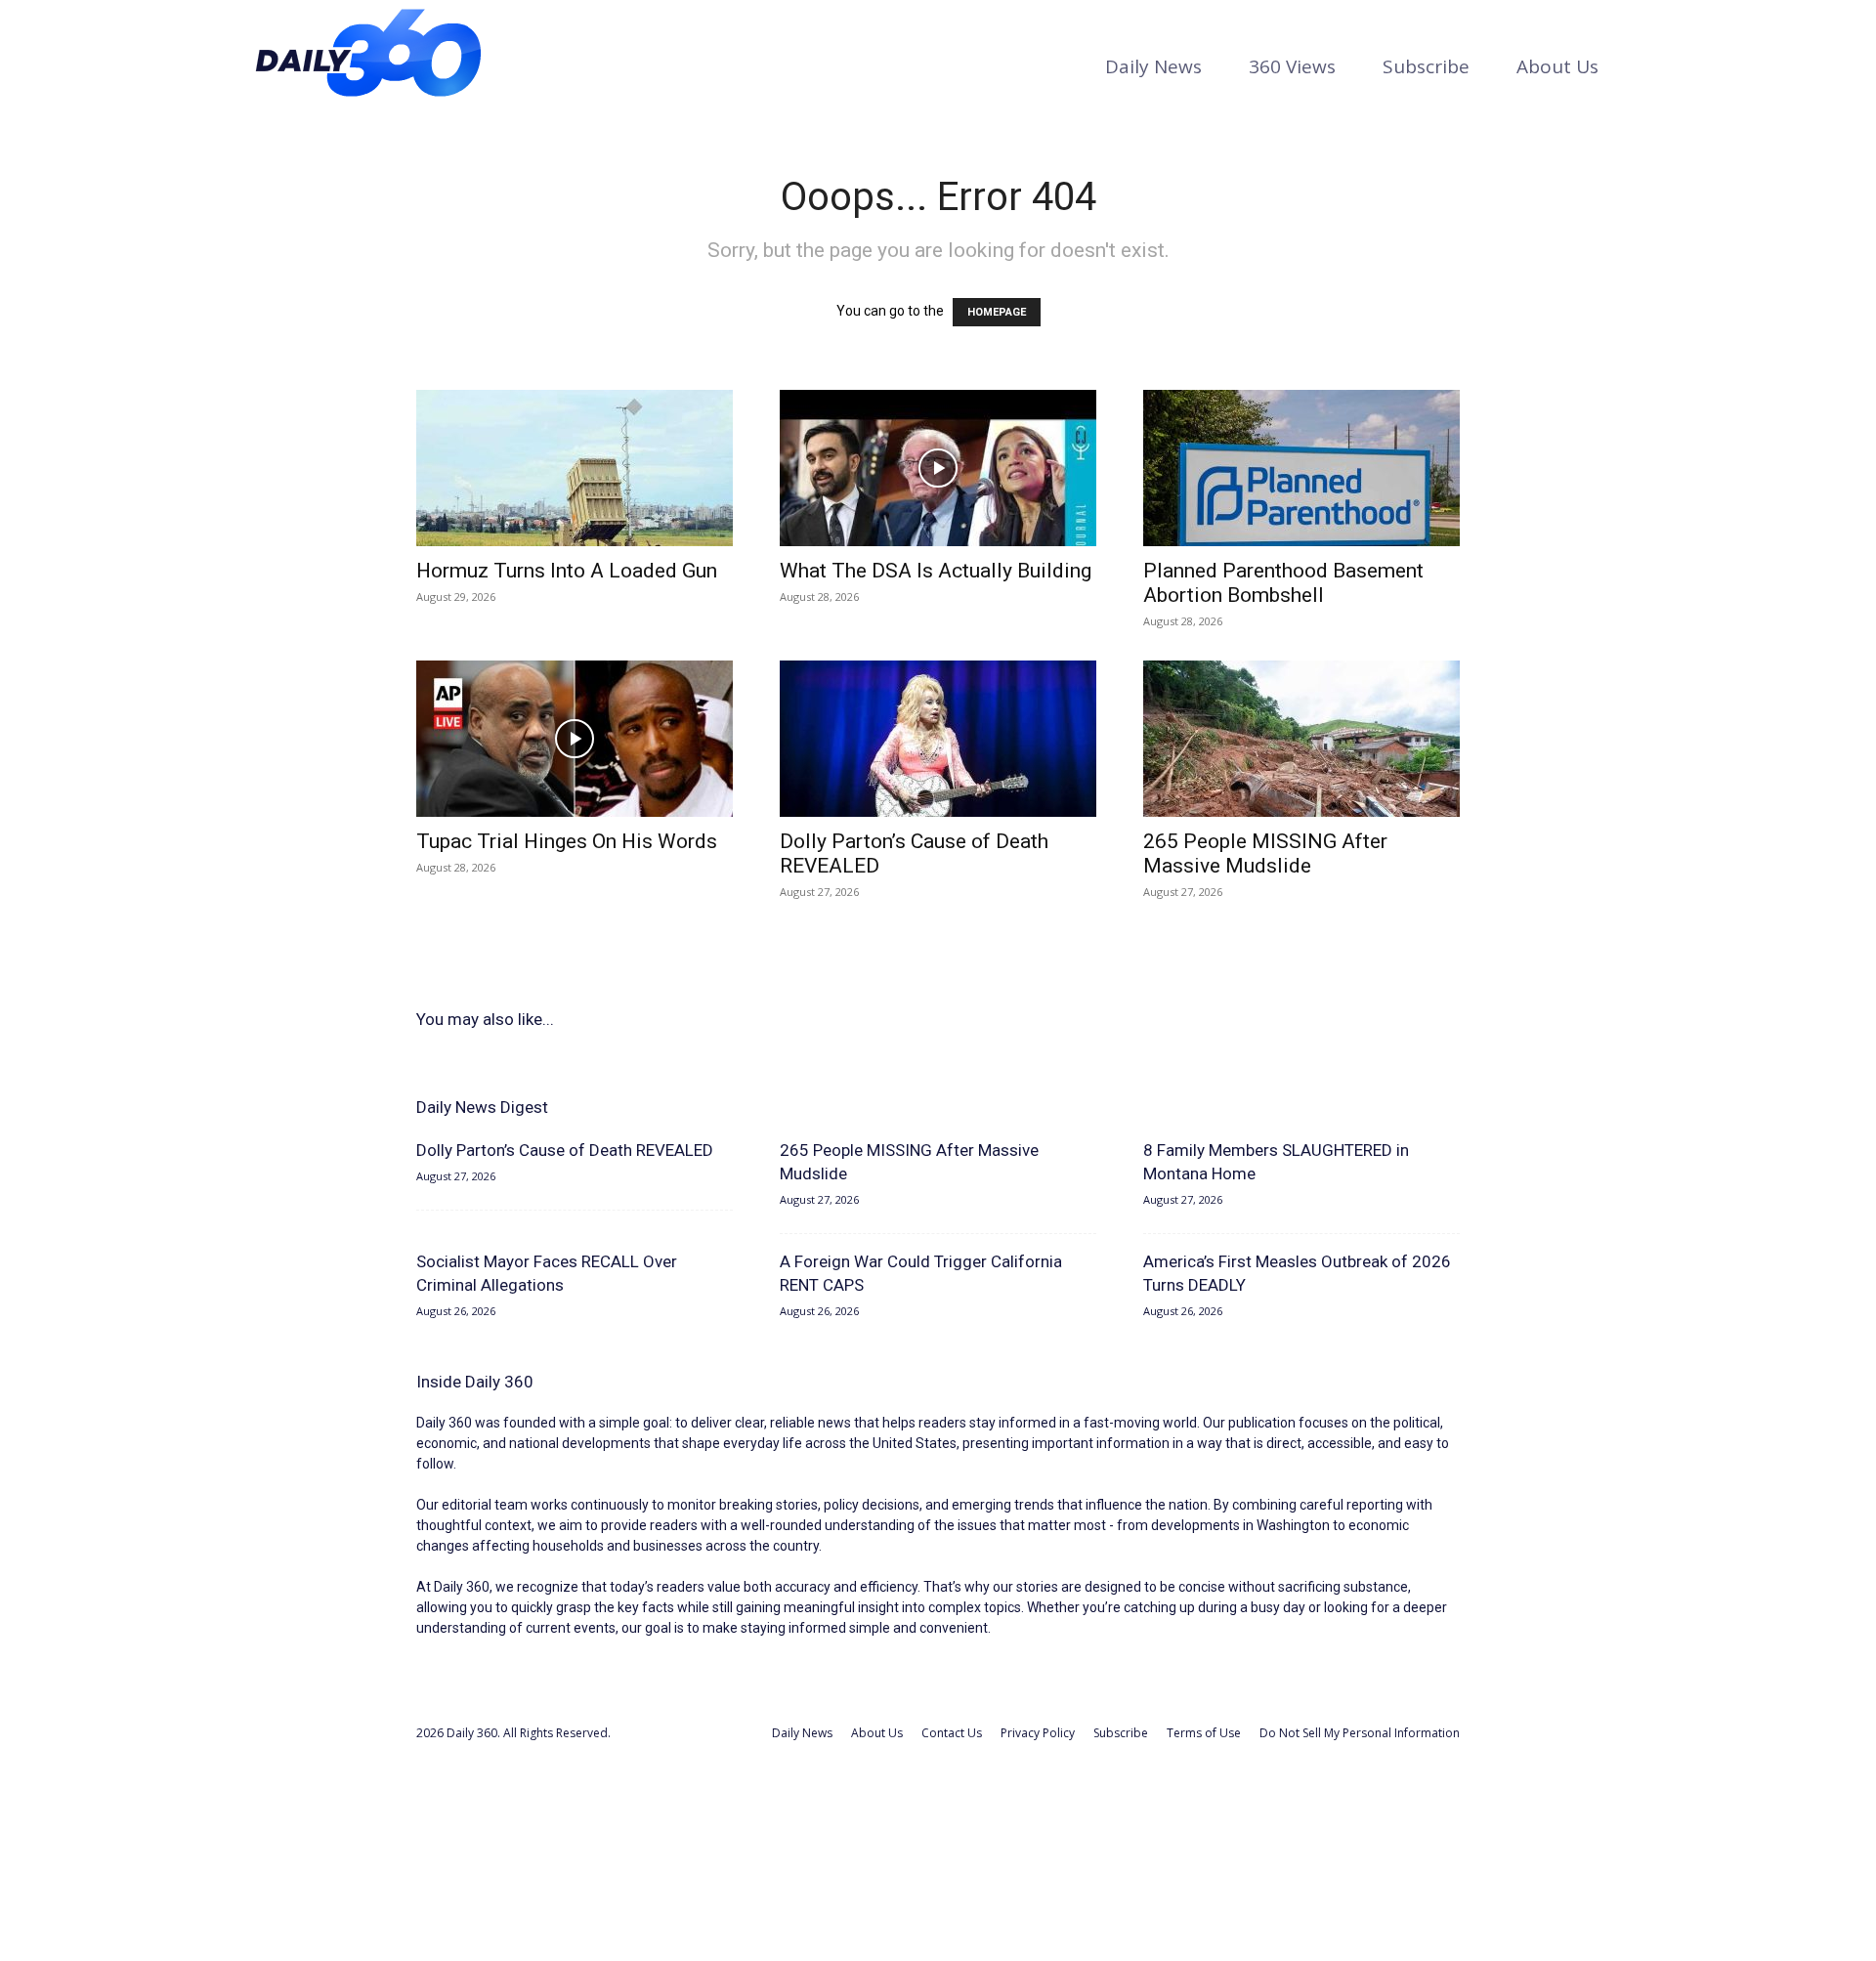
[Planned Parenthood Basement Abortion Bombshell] (1301, 468)
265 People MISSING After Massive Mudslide (1265, 853)
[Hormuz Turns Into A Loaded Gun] (575, 468)
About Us (1557, 66)
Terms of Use (1204, 1733)
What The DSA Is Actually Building (936, 571)
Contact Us (952, 1733)
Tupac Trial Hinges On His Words (567, 841)
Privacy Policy (1038, 1733)
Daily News (1153, 66)
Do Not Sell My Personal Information (1360, 1733)
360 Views (1292, 66)
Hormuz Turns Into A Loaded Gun (567, 571)
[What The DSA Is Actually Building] (938, 468)
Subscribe (1426, 66)
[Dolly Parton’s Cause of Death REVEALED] (938, 739)
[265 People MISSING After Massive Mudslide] (1301, 739)
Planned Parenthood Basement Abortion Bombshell (1283, 583)
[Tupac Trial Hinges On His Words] (575, 739)
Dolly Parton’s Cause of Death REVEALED (565, 1150)
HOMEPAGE (997, 312)
